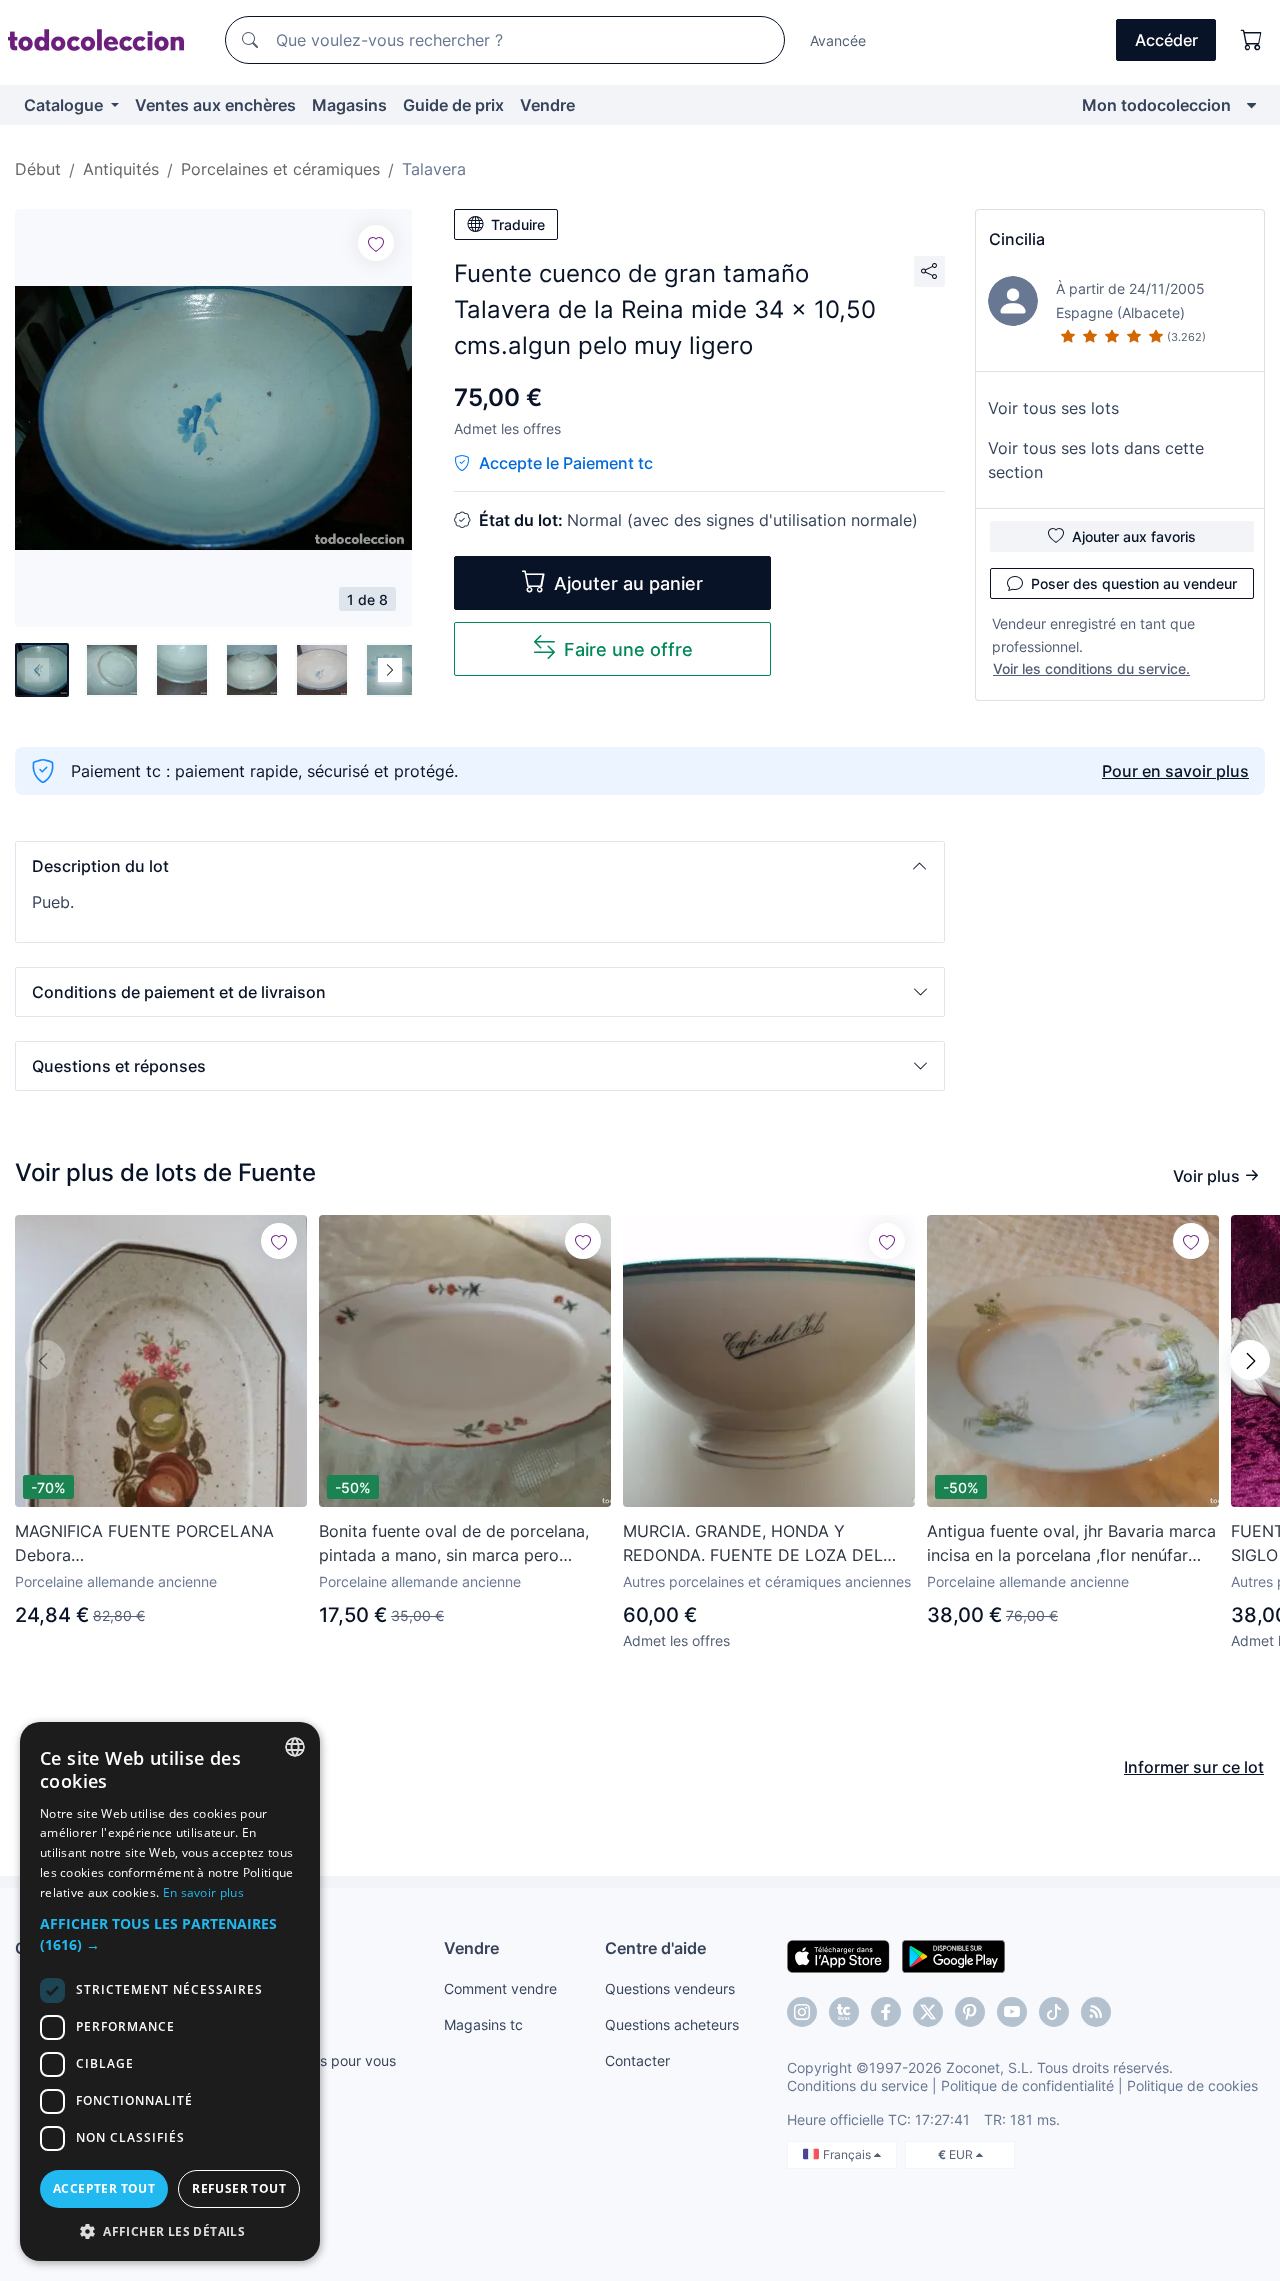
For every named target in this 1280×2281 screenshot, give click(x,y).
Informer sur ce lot (1194, 1767)
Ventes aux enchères (215, 105)
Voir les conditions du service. (1091, 668)
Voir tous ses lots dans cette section (1096, 460)
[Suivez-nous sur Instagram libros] (844, 2012)
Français (848, 2154)
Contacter (637, 2060)
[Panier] (1252, 40)
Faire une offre (628, 649)
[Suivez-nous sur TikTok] (1054, 2012)
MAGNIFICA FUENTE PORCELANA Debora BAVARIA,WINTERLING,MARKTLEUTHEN (161, 1544)
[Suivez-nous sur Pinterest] (970, 2012)
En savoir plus (203, 1892)
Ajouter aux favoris (1134, 536)
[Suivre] (376, 243)
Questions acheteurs (672, 2024)
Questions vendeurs (670, 1988)
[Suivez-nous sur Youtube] (1012, 2012)
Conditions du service (857, 2085)
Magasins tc (483, 2024)
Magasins (349, 105)
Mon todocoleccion (1156, 105)
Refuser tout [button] (239, 2188)
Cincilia (1017, 239)
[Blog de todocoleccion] (1096, 2012)
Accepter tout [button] (104, 2188)
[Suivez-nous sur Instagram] (802, 2012)
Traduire (518, 224)
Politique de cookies (1192, 2085)
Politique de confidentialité (1027, 2085)
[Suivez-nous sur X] (928, 2012)
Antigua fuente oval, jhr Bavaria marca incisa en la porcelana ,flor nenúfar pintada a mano (1071, 1544)
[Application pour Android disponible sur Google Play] (953, 1955)
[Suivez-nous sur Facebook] (886, 2012)
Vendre (547, 105)
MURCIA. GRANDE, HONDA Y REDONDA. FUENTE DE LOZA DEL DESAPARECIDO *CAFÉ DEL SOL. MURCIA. (753, 1544)
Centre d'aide (655, 1948)
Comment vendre (500, 1988)
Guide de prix (453, 105)
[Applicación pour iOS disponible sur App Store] (838, 1955)
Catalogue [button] (65, 105)
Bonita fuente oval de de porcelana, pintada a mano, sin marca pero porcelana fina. (454, 1544)
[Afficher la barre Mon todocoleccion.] (1251, 105)
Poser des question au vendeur (1134, 583)
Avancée (838, 40)
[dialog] (170, 1991)
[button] (480, 866)
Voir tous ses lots (1053, 408)
